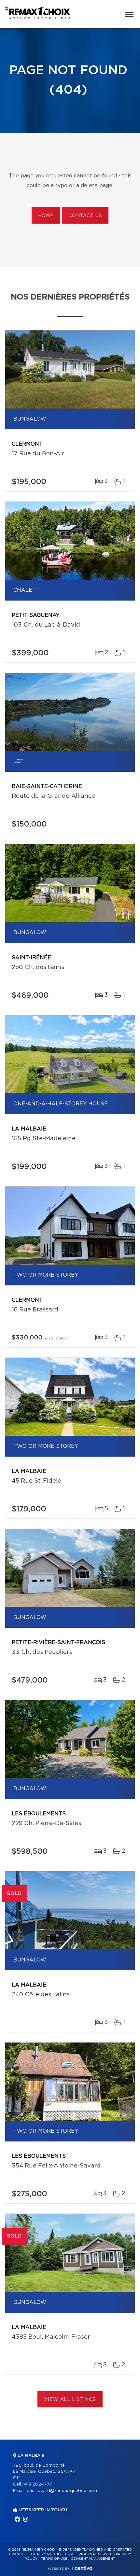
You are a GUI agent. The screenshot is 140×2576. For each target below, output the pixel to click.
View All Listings (70, 2400)
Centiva (82, 2568)
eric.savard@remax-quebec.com (62, 2491)
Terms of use (54, 2559)
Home (46, 216)
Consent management (93, 2559)
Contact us (85, 216)
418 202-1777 (38, 2484)
